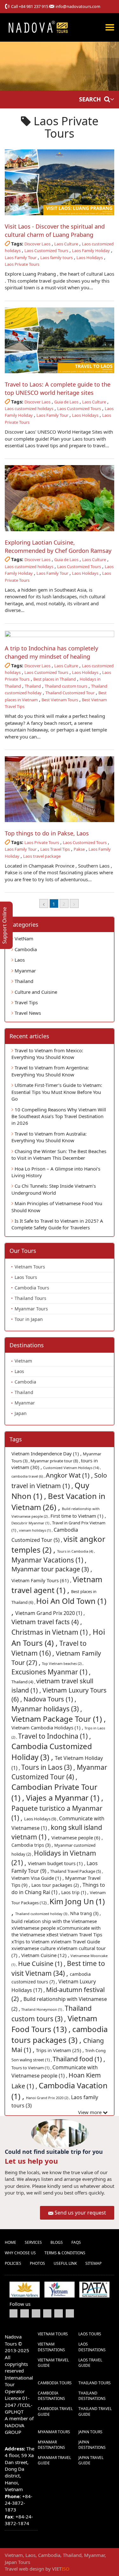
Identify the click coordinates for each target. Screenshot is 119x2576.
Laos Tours (26, 1277)
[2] (74, 903)
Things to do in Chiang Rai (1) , (58, 1889)
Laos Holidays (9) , (42, 1819)
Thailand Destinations (92, 2396)
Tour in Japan (29, 1319)
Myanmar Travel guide (54, 2460)
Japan (21, 1413)
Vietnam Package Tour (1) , (59, 1719)
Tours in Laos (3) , (49, 1767)
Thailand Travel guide (95, 2411)
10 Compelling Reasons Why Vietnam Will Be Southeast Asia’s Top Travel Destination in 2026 (59, 1116)
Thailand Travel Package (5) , (76, 1871)
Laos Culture (66, 244)
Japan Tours (90, 2432)
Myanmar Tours (31, 1309)
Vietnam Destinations (51, 2347)
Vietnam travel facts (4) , (47, 1622)
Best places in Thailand (55, 679)
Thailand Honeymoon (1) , (43, 2009)
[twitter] (25, 2313)
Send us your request (80, 2213)
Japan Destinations (92, 2445)
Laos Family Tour (21, 258)
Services (33, 2242)
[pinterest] (59, 2313)
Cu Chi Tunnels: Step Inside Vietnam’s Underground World (54, 1189)
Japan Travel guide (91, 2460)
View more (90, 2112)
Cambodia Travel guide (55, 2411)
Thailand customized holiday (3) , (43, 1914)
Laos (19, 960)
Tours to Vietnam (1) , (32, 2068)
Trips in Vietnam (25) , (60, 2050)
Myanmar (25, 971)
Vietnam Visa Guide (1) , (38, 1878)
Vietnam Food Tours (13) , (54, 2024)
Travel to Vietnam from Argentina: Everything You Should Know (50, 1071)
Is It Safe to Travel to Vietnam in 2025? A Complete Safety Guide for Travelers (57, 1224)
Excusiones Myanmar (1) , (51, 1672)
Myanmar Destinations (51, 2445)
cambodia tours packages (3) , (60, 2034)
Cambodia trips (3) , (33, 1845)
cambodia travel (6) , (29, 1476)
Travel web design (24, 2569)
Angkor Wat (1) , (70, 1475)
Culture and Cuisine (35, 992)
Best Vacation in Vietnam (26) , (58, 1501)
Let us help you (31, 2161)
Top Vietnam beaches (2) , (63, 1663)
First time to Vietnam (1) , (78, 1516)
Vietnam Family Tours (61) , (42, 1580)
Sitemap (93, 2263)
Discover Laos (37, 244)
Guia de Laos (66, 402)
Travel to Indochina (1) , (55, 1736)
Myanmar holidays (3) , (47, 1709)
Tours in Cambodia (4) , (76, 1551)
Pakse (79, 849)
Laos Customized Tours (46, 251)
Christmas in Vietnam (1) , (52, 1632)
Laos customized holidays (29, 409)
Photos (37, 2263)
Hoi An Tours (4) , (58, 1637)
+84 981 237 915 (33, 6)
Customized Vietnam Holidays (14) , (72, 1468)
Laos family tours (56, 258)
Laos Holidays (90, 258)
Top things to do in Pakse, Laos (47, 833)
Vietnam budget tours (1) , (57, 1863)
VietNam (23, 938)
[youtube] (36, 2313)
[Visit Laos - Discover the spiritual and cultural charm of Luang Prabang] (60, 182)
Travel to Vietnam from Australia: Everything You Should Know (49, 1137)
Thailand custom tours (66, 686)
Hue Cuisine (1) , (43, 1964)
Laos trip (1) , (76, 1892)
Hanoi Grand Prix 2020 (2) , (49, 2098)
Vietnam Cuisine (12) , (46, 1955)
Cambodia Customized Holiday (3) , (52, 1752)
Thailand (33, 686)
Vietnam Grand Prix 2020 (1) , (50, 1613)
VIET (61, 2569)
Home (10, 2242)
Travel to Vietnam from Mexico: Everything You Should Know (47, 1054)
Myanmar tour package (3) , (52, 1569)
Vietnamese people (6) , (77, 1838)
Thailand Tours (30, 1298)
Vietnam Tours (30, 1267)
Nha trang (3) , (86, 1913)
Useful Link (65, 2263)
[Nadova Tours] (38, 27)
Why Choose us (20, 2253)
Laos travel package (42, 856)
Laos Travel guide (90, 2363)
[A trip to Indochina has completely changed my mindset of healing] (60, 634)
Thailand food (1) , (79, 2059)
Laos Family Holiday (91, 251)
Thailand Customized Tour (70, 693)
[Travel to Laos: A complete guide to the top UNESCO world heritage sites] (60, 340)
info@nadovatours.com (78, 6)
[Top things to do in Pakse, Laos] (60, 789)
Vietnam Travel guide (53, 2363)
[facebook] (13, 2313)
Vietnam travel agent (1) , (57, 1585)
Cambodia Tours (32, 1288)
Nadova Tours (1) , (50, 1699)
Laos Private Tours (22, 264)
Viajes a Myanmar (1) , (65, 1798)
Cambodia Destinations (51, 2396)
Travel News (27, 1013)
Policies (13, 2263)
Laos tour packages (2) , (57, 1885)
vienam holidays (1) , (36, 1530)
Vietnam (23, 1361)
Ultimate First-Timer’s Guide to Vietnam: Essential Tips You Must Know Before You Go (57, 1092)
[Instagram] (70, 2313)
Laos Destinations (92, 2347)
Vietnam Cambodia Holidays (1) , (48, 1728)
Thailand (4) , (24, 1682)
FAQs (76, 2242)
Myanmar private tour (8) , (56, 1461)
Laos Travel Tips (55, 849)
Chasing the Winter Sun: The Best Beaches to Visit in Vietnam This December (59, 1154)
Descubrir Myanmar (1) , (32, 1523)
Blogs (57, 2242)
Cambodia (25, 949)
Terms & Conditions (65, 2253)
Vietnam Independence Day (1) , (47, 1453)
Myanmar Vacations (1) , (49, 1560)
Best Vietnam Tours (60, 700)
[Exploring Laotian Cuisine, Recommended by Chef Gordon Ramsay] (60, 498)
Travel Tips (26, 1002)
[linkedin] (47, 2313)
